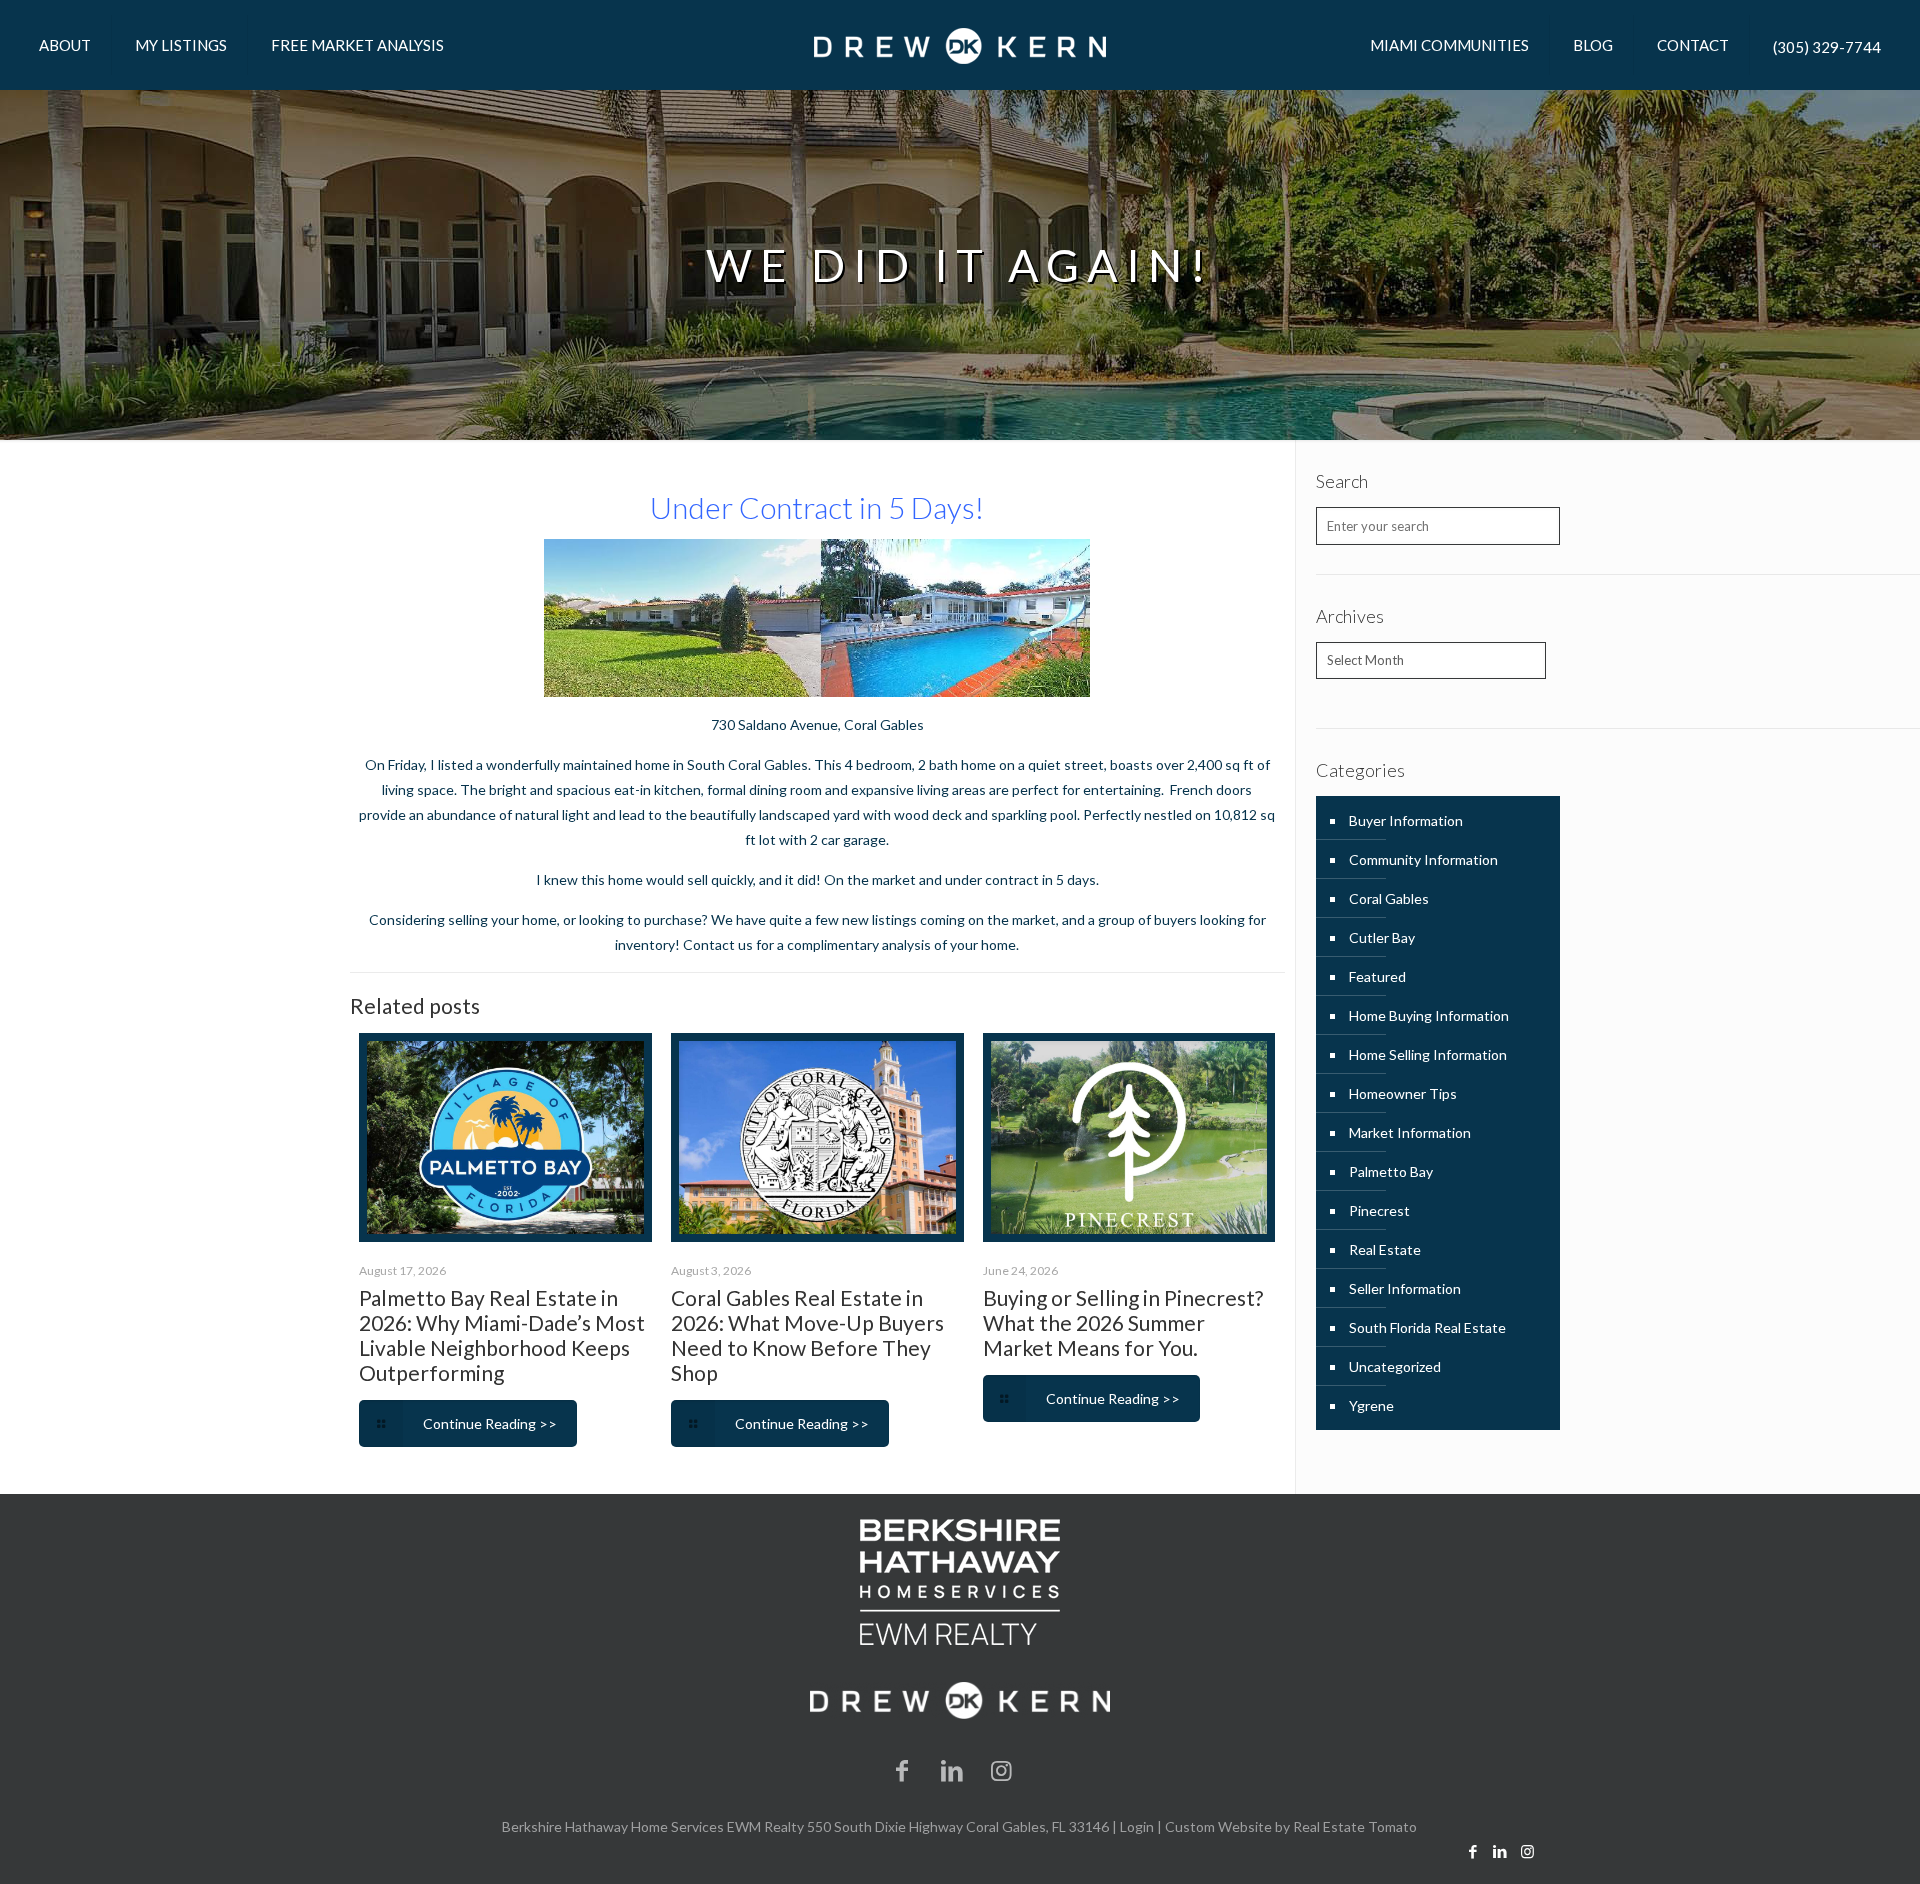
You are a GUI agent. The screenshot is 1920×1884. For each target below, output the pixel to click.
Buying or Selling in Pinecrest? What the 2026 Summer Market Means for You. (1123, 1322)
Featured (1377, 976)
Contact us (719, 944)
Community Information (1423, 859)
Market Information (1410, 1132)
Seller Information (1405, 1288)
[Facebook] (903, 1769)
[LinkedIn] (952, 1769)
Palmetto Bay (1391, 1171)
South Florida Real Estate (1427, 1327)
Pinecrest (1379, 1210)
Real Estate (1385, 1249)
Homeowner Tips (1403, 1093)
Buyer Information (1406, 820)
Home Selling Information (1428, 1054)
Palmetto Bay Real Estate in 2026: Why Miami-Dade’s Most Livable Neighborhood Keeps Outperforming (502, 1335)
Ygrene (1371, 1405)
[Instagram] (1002, 1769)
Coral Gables (884, 724)
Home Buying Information (1429, 1015)
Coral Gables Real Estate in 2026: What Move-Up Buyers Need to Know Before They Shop (807, 1335)
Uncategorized (1395, 1366)
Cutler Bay (1382, 937)
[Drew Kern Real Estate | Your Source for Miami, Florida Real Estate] (960, 45)
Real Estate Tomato (1355, 1826)
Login (1137, 1826)
